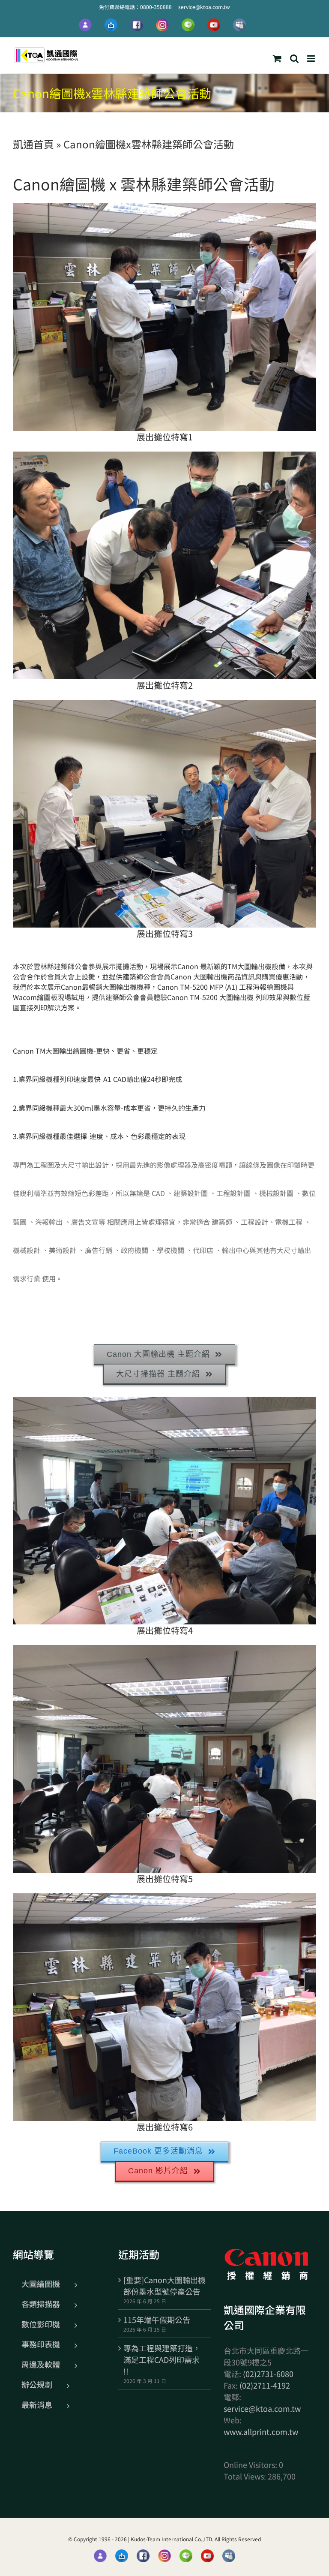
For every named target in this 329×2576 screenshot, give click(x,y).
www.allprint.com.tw (261, 2431)
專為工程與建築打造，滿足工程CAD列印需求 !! (162, 2359)
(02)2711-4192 (265, 2385)
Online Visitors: (251, 2465)
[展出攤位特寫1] (164, 317)
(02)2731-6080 (268, 2374)
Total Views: (246, 2476)
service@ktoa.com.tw (204, 7)
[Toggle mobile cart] (277, 59)
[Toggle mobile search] (294, 59)
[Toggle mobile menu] (312, 59)
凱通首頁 (33, 144)
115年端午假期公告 (157, 2320)
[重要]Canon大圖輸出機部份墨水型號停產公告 (164, 2285)
